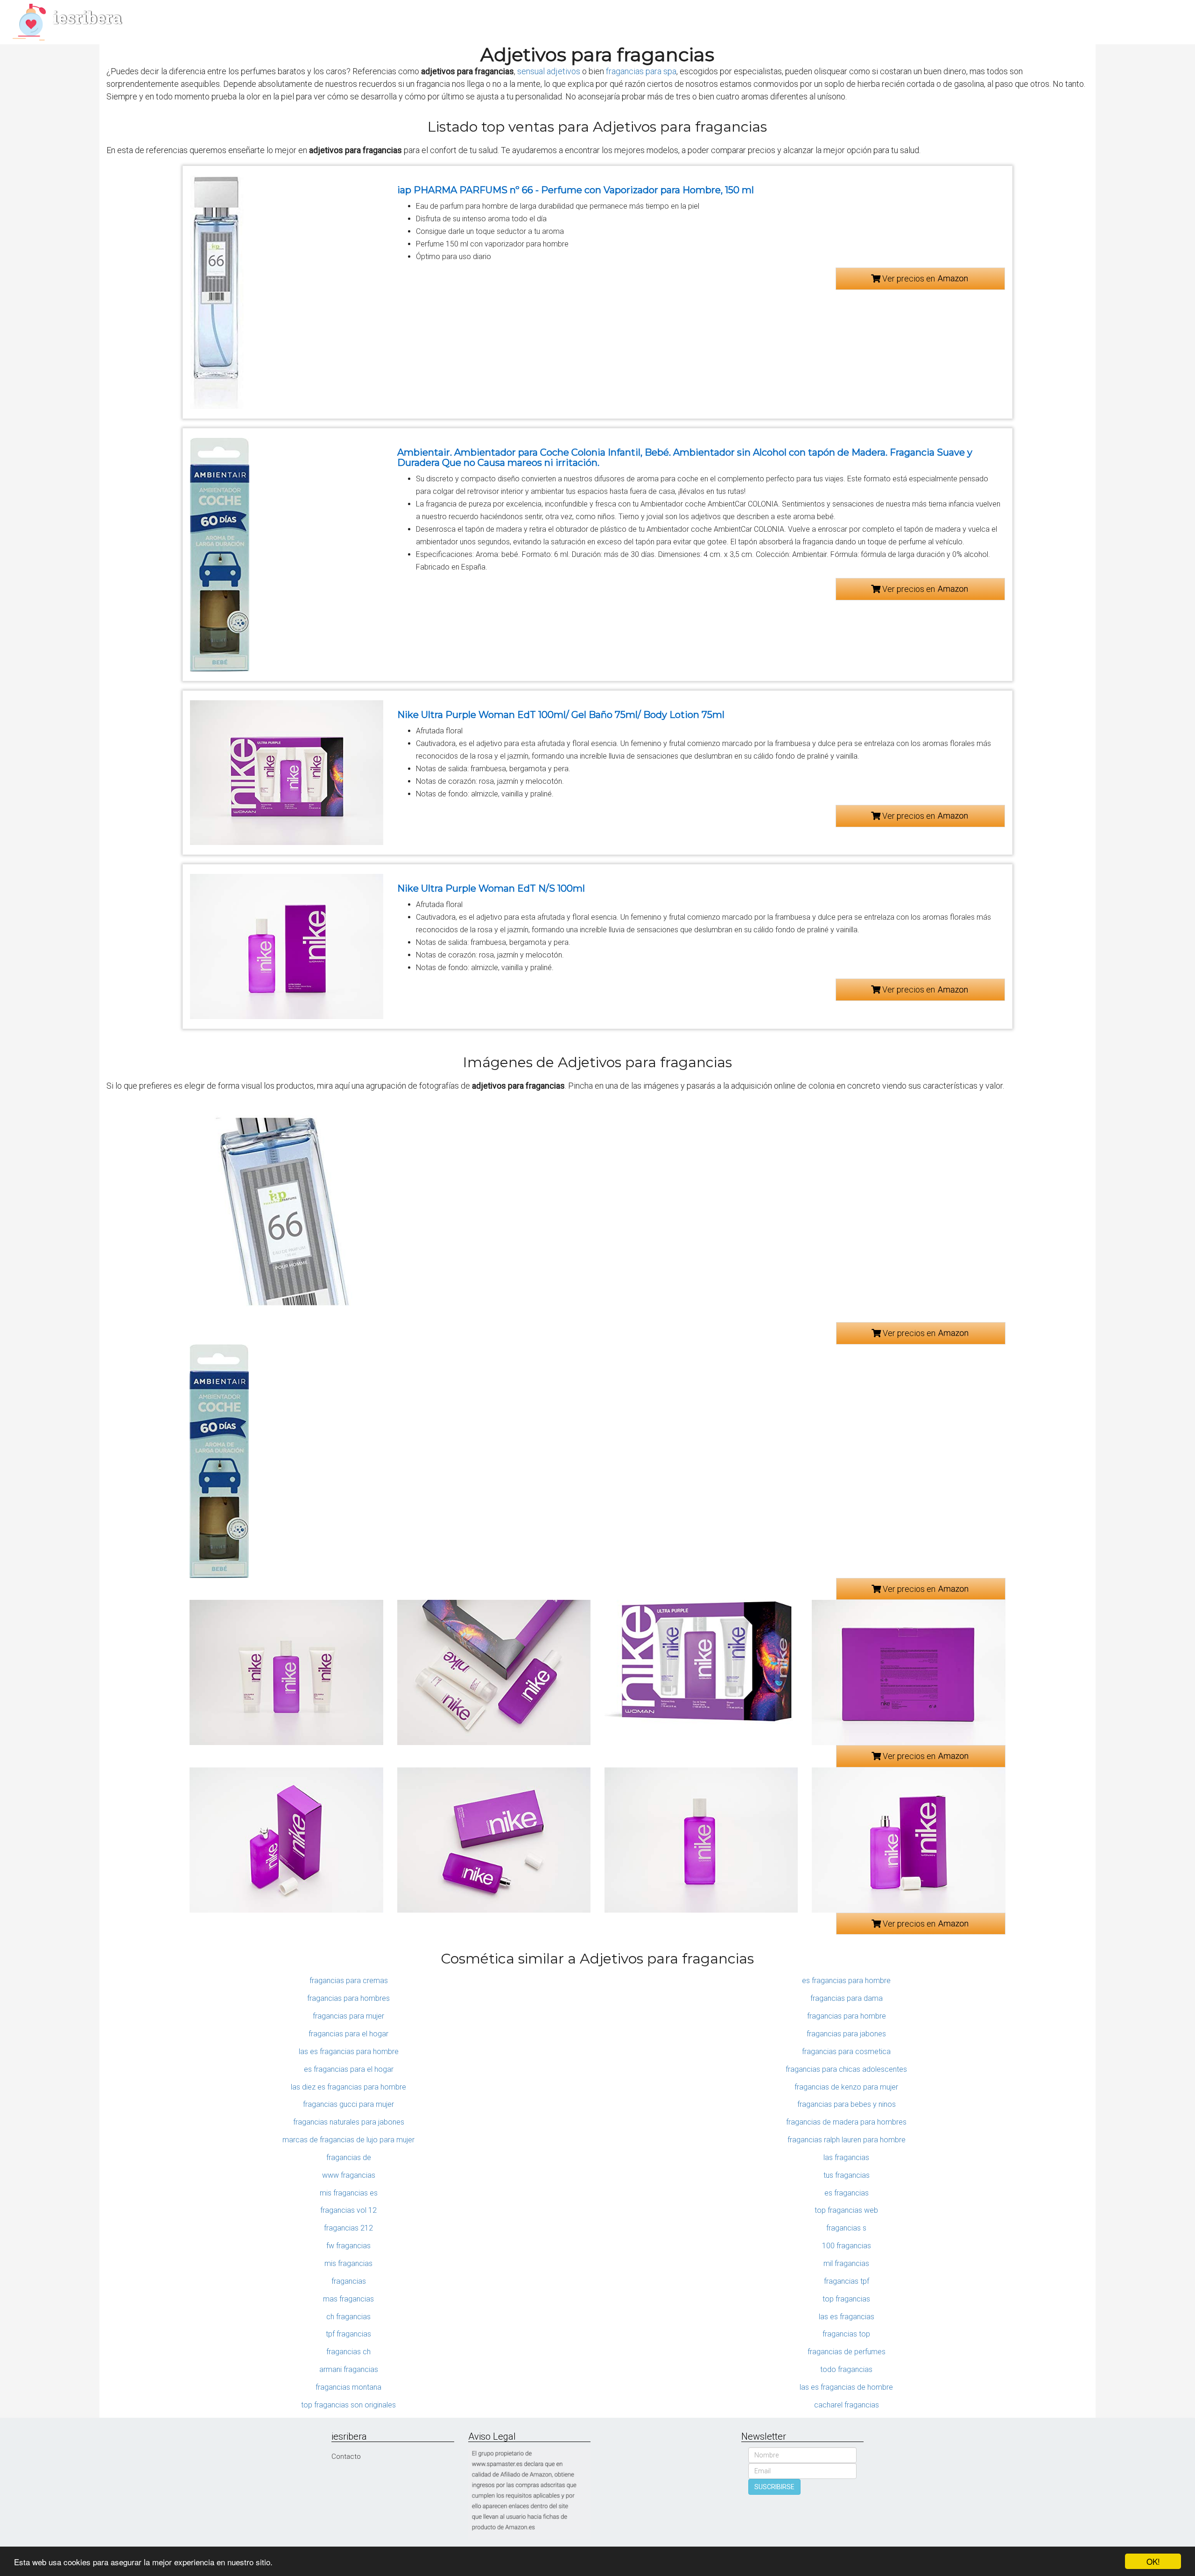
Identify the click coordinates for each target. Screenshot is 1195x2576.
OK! (1153, 2561)
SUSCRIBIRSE (774, 2487)
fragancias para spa (641, 71)
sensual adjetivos (549, 71)
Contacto (346, 2456)
